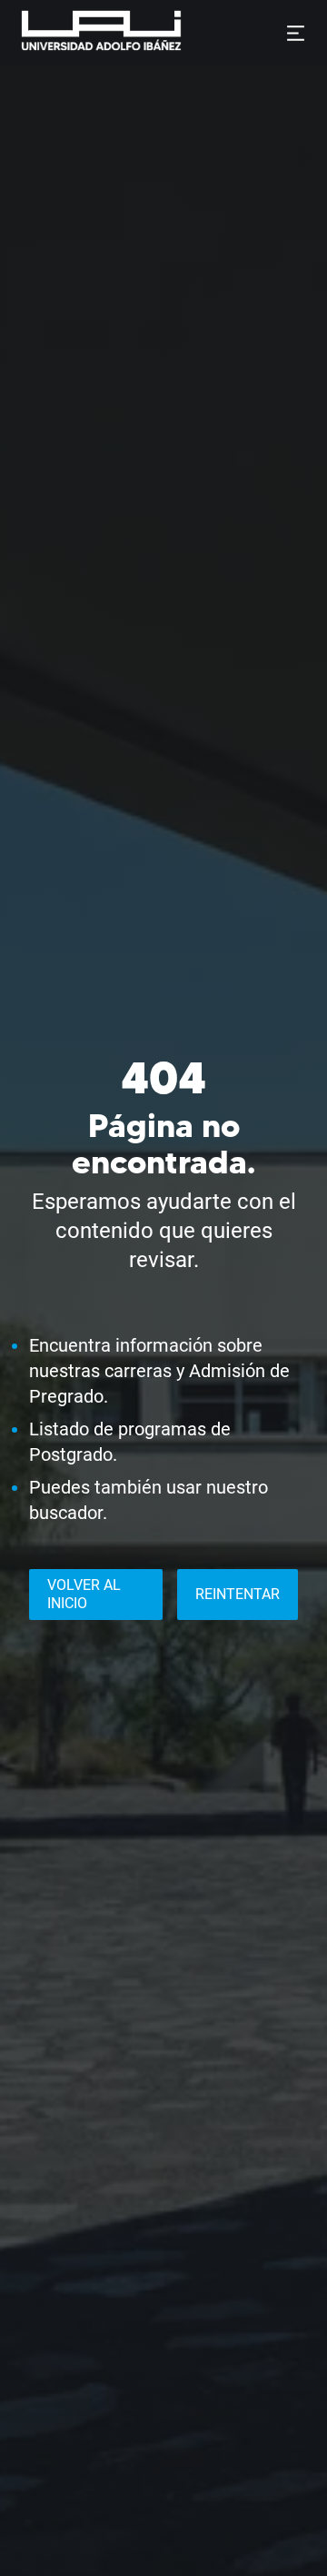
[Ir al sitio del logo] (189, 33)
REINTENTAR (238, 1594)
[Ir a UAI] (73, 33)
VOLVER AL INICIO (84, 1594)
